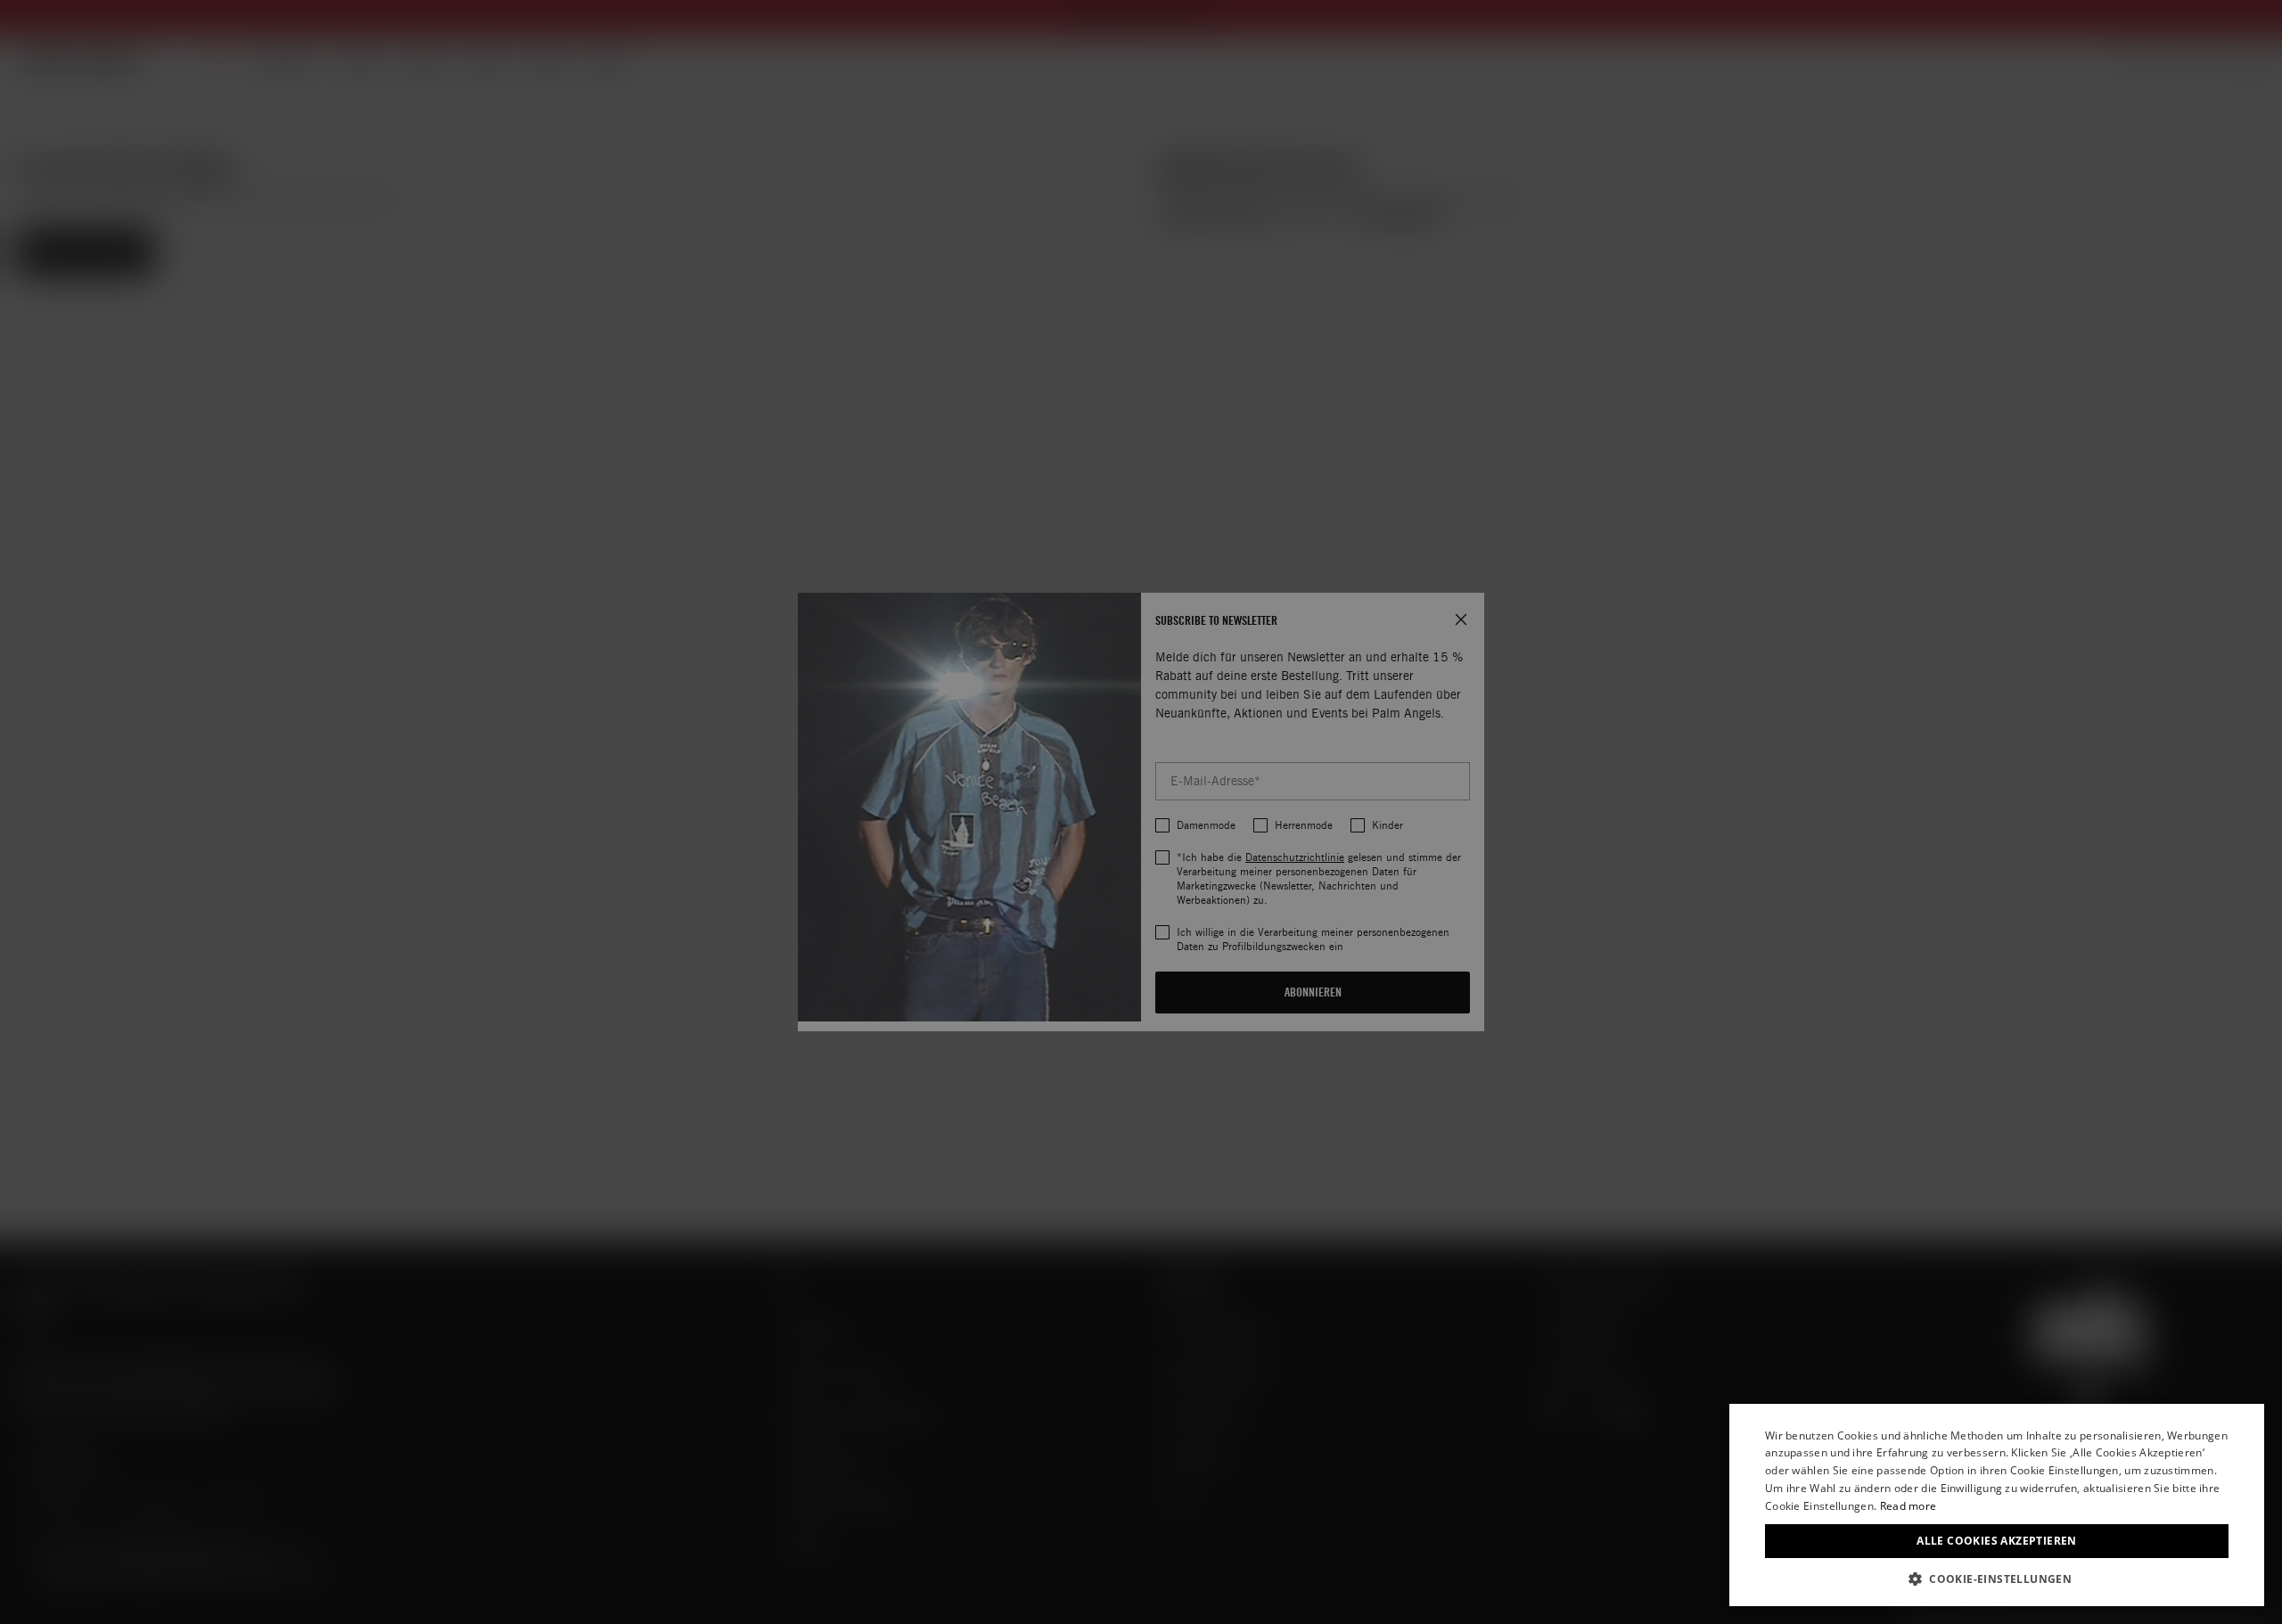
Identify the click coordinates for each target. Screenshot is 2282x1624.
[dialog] (1997, 1505)
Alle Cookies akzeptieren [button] (1997, 1541)
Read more (1909, 1506)
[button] (1997, 1579)
